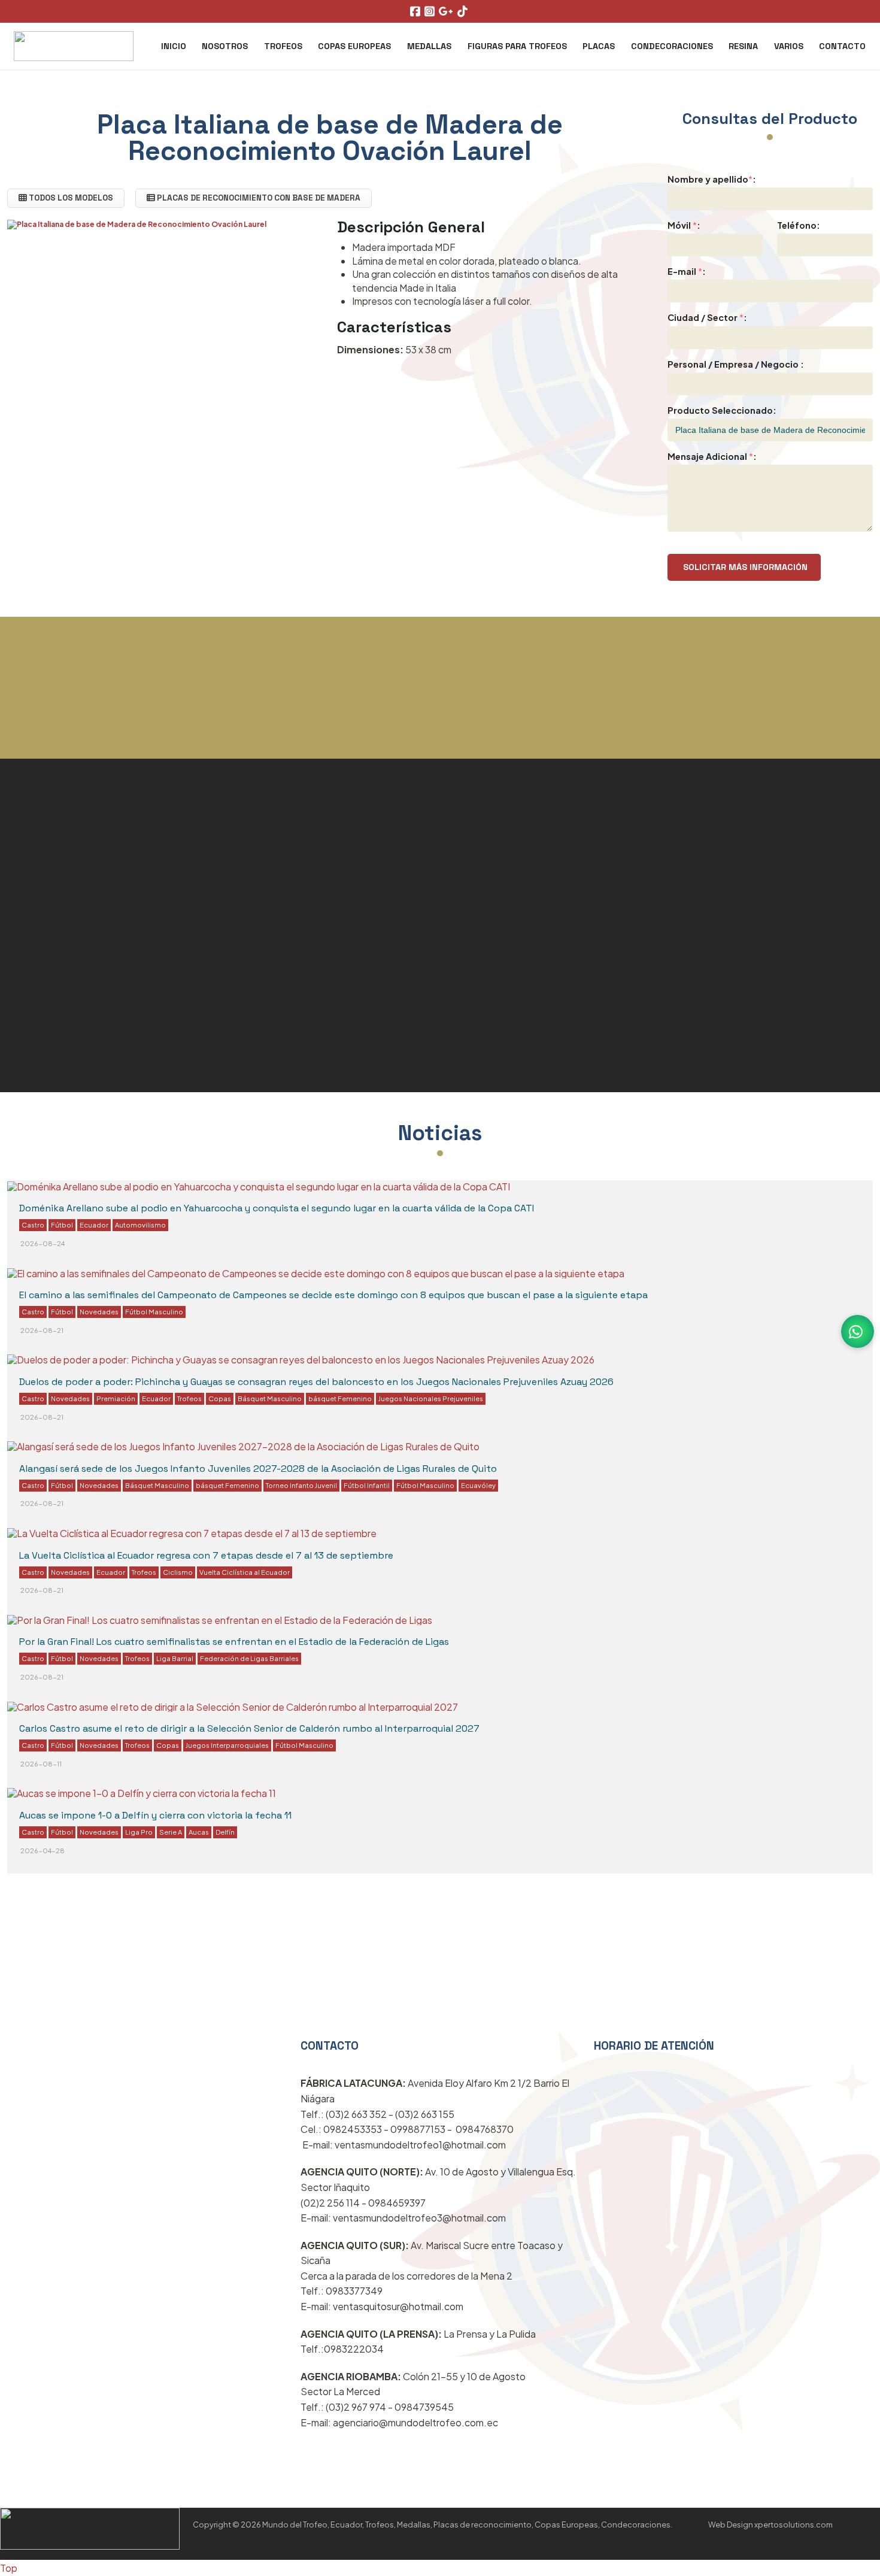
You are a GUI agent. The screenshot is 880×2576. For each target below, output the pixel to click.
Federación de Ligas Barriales (249, 1658)
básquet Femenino (340, 1398)
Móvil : (684, 225)
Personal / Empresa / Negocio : (736, 364)
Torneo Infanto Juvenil (301, 1485)
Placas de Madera (513, 956)
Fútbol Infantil (367, 1485)
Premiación (116, 1398)
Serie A (171, 1832)
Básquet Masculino (270, 1398)
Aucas (199, 1832)
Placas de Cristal (69, 890)
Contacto (842, 46)
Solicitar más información (744, 567)
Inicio (174, 46)
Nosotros (225, 46)
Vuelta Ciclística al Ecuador (245, 1572)
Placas (599, 46)
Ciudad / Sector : (707, 317)
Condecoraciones (672, 46)
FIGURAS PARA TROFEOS (517, 46)
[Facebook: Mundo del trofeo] (417, 12)
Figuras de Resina (72, 962)
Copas (220, 1398)
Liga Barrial (175, 1658)
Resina (743, 46)
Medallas (429, 46)
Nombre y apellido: (712, 179)
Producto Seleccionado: (722, 410)
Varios (789, 46)
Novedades (99, 1311)
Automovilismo (140, 1225)
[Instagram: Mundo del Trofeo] (431, 12)
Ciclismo (178, 1572)
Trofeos (283, 46)
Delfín (225, 1832)
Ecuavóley (478, 1485)
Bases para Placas (515, 1025)
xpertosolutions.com (793, 2525)
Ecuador (94, 1225)
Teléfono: (799, 225)
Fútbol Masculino (154, 1311)
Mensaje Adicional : (712, 456)
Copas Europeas (354, 46)
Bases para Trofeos (79, 1033)
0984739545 (424, 2407)
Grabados (43, 997)
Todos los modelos (70, 198)
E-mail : (687, 271)
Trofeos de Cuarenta (84, 1104)
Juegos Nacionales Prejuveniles (431, 1398)
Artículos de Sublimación (539, 990)
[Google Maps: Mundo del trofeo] (447, 12)
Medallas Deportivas (83, 926)
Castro (33, 1225)
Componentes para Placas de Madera (146, 1068)
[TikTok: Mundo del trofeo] (464, 12)
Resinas (534, 2030)
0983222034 (354, 2349)
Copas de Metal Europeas (541, 853)
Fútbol (62, 1225)
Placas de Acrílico (512, 887)
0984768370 (485, 2129)
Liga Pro (139, 1832)
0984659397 (397, 2203)
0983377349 (354, 2291)
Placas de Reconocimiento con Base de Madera (258, 198)
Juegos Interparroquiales (227, 1745)
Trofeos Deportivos (78, 854)
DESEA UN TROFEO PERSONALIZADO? (440, 748)
